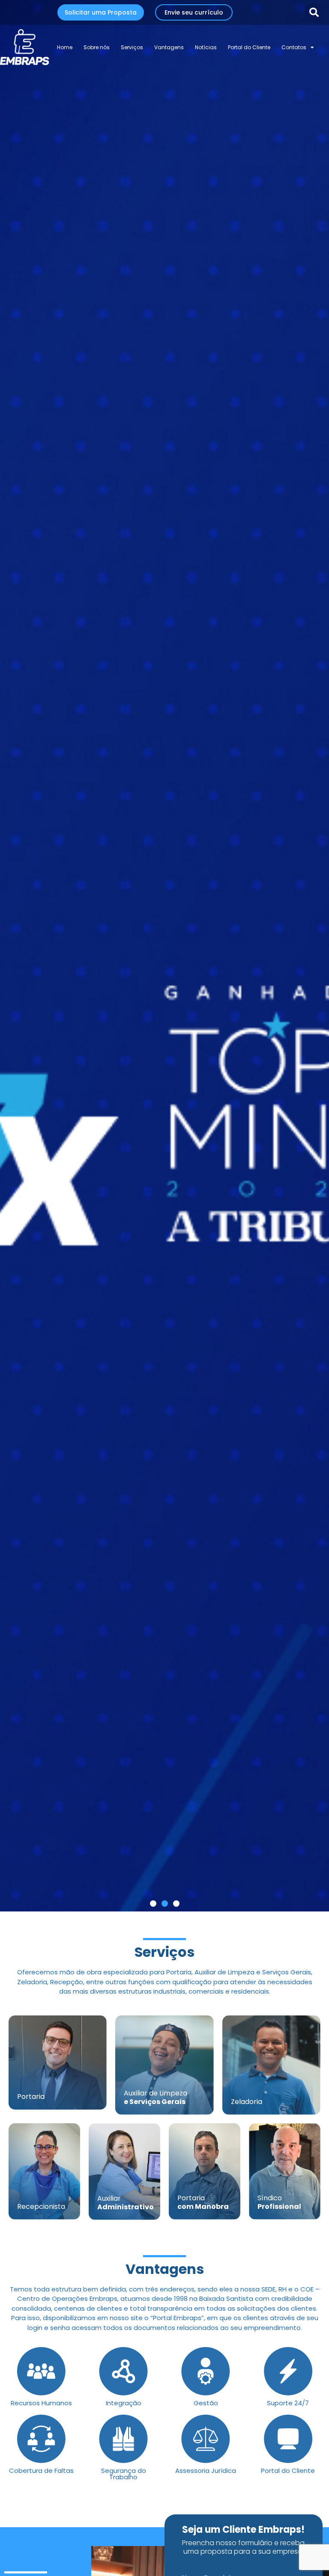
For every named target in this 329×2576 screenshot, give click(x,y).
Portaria (31, 2097)
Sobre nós (97, 47)
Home (65, 47)
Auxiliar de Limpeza (156, 2097)
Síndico (279, 2202)
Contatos (294, 47)
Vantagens (169, 47)
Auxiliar (126, 2203)
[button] (314, 12)
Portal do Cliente (249, 47)
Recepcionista (41, 2207)
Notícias (206, 47)
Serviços (132, 47)
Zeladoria (247, 2102)
